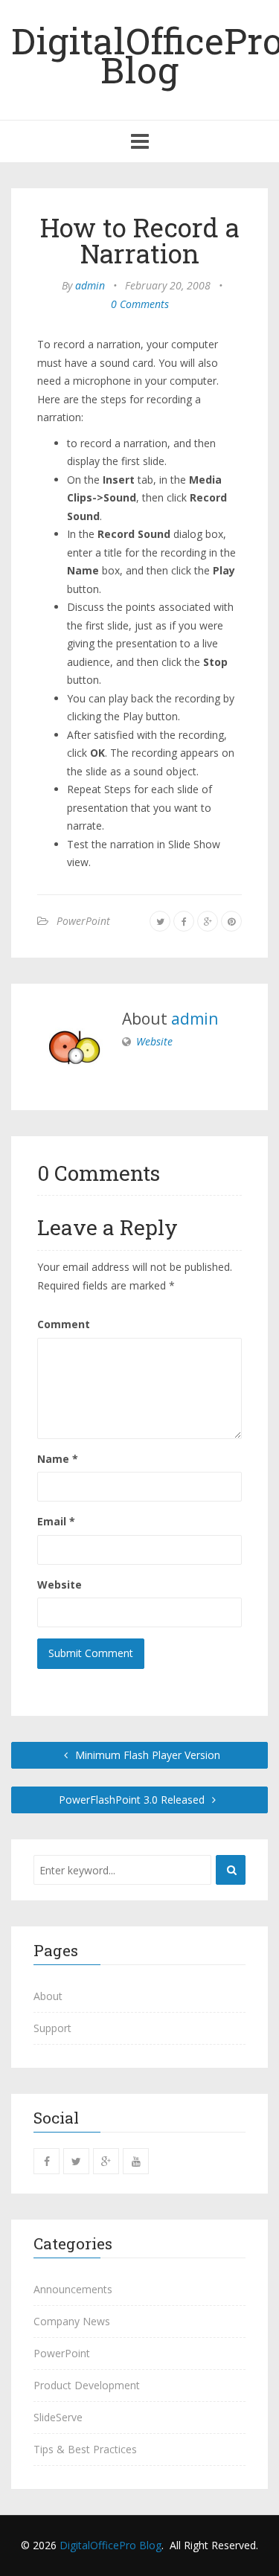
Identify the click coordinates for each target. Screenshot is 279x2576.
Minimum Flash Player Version (146, 1755)
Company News (72, 2321)
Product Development (87, 2385)
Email (56, 1521)
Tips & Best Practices (85, 2449)
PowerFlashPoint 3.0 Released (133, 1800)
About (48, 1996)
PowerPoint (83, 921)
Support (52, 2028)
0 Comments (140, 304)
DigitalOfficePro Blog (110, 2545)
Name (58, 1459)
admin (90, 285)
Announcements (73, 2289)
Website (154, 1041)
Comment (64, 1324)
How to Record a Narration (140, 240)
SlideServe (58, 2417)
